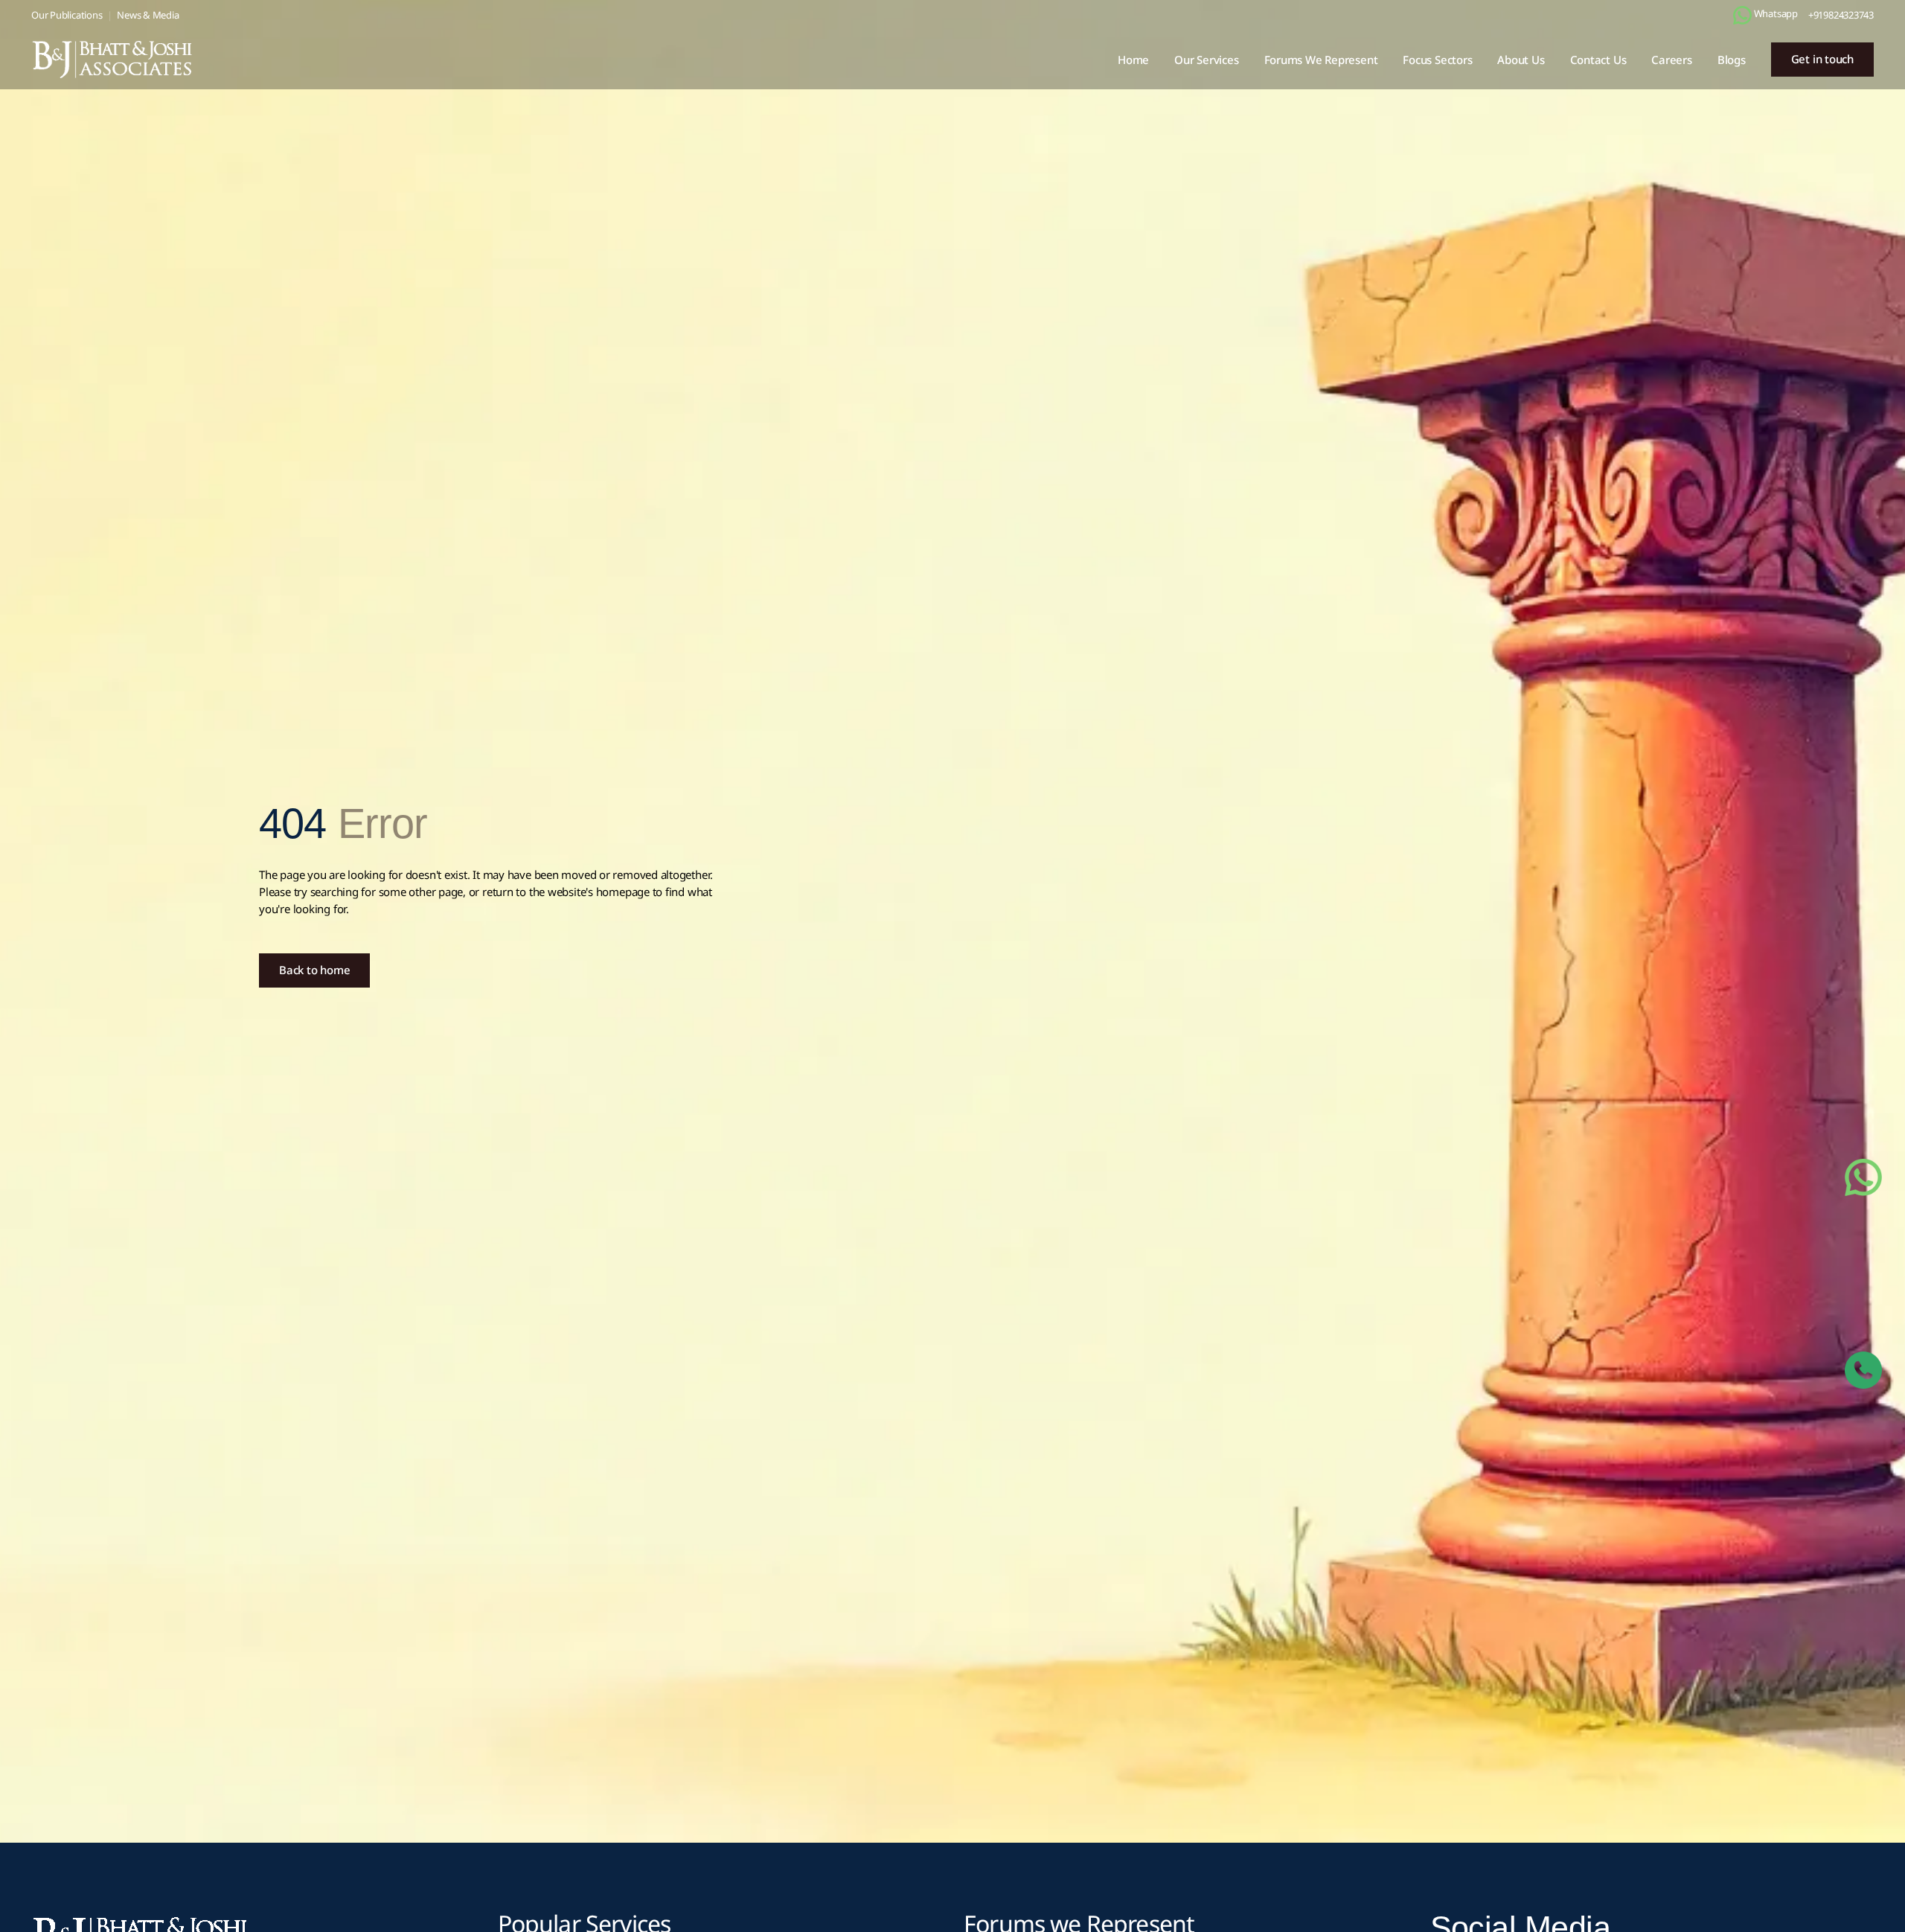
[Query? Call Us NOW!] (1863, 1370)
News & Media (148, 15)
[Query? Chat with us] (1742, 15)
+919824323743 (1841, 15)
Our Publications (67, 15)
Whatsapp (1775, 13)
